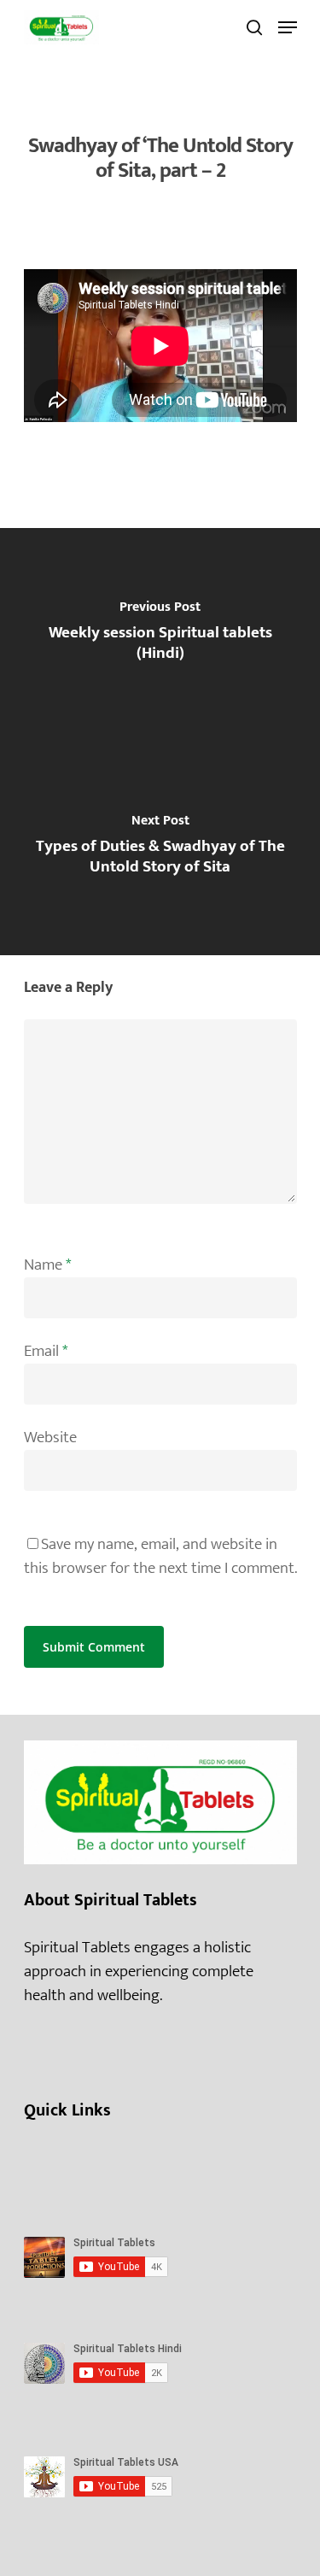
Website (50, 1438)
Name (47, 1265)
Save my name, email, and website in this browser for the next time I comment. (160, 1556)
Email (46, 1351)
